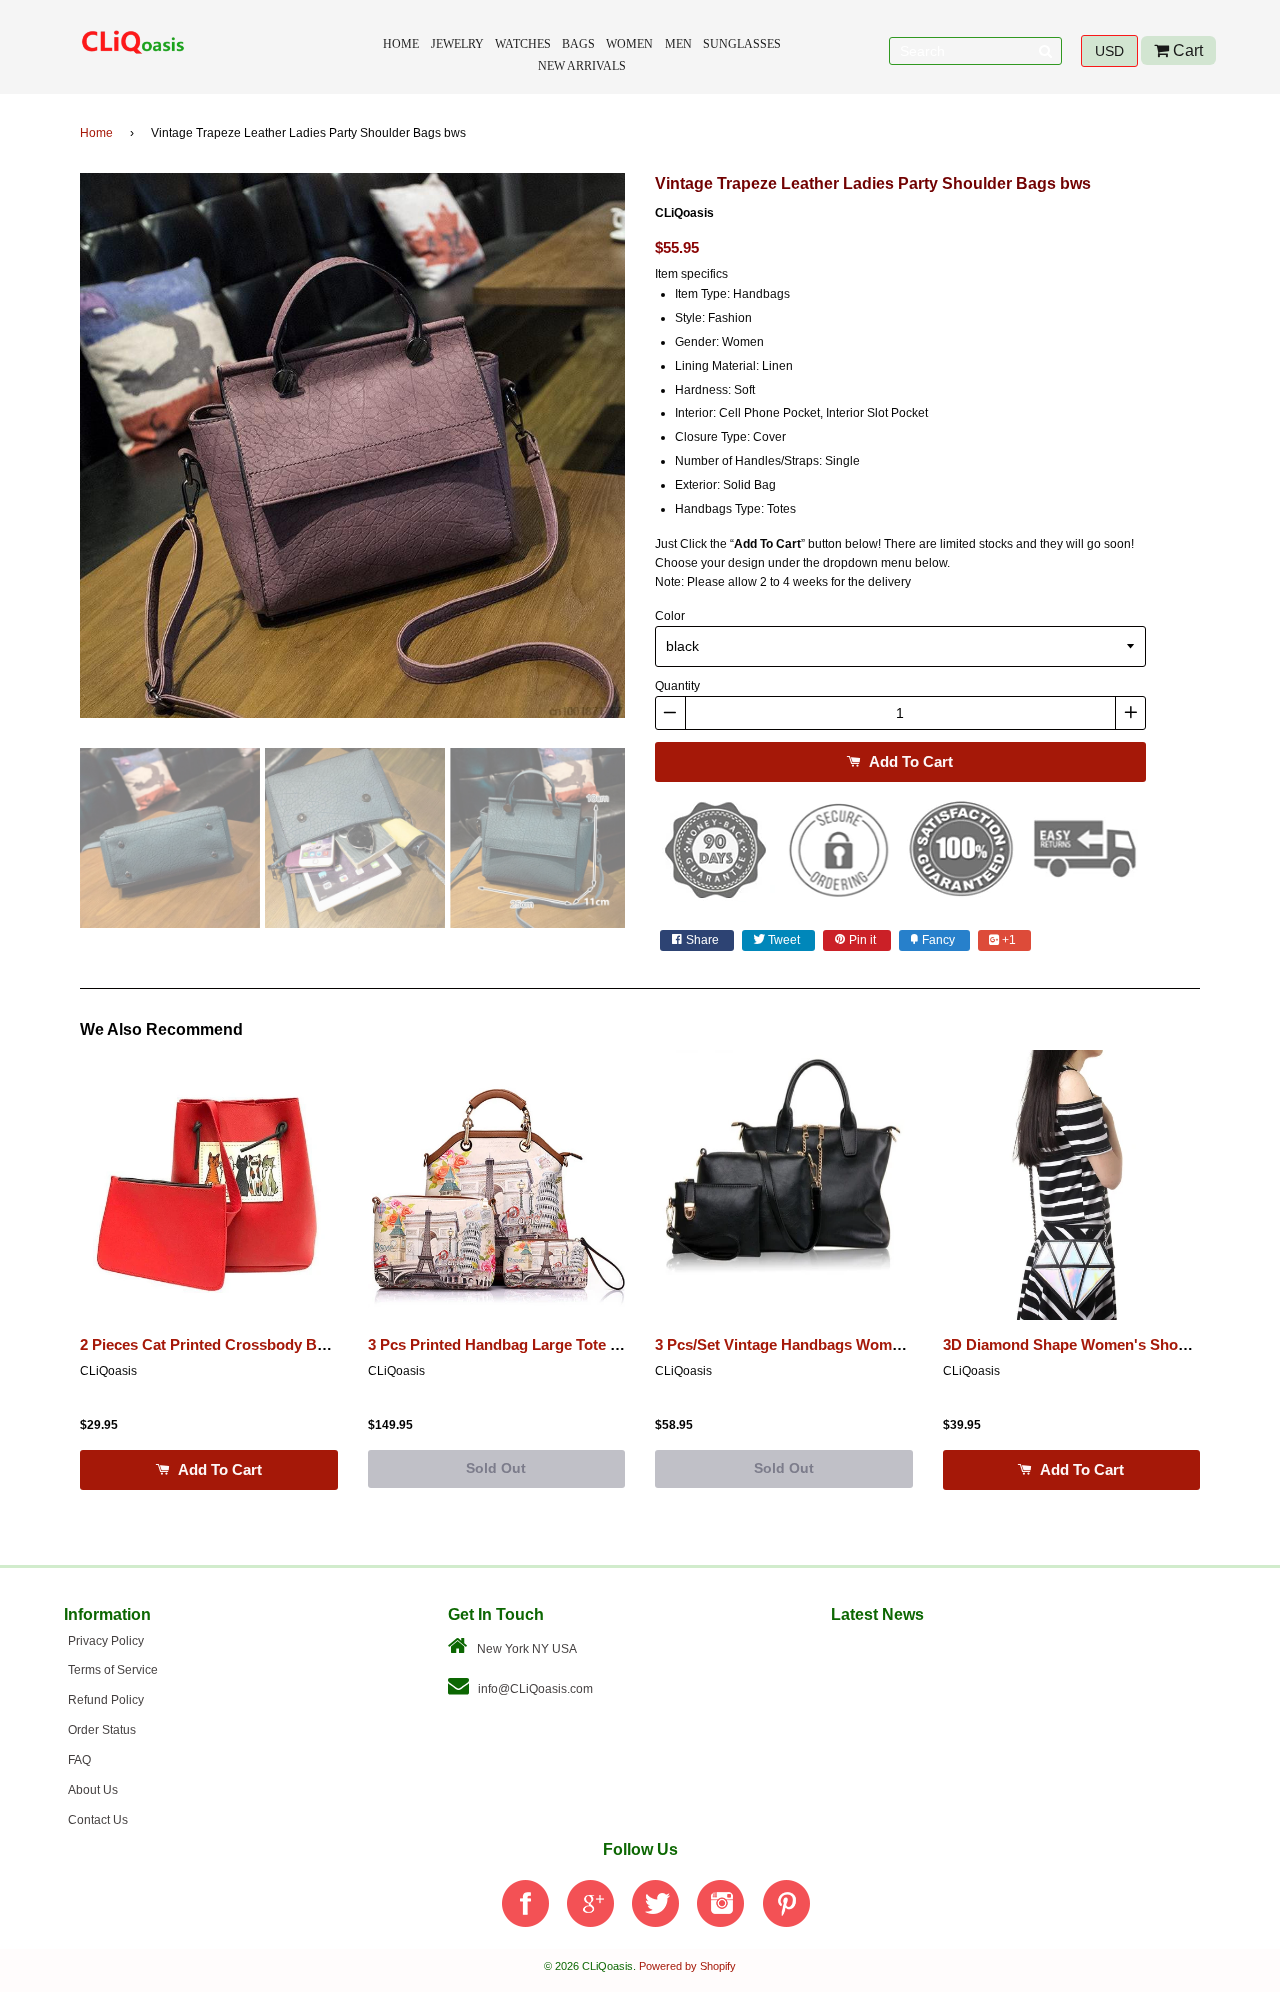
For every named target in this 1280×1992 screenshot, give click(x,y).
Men (678, 44)
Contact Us (98, 1820)
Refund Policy (106, 1700)
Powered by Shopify (687, 1966)
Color (670, 616)
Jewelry (457, 44)
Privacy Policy (106, 1641)
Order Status (102, 1730)
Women (629, 44)
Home (401, 44)
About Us (93, 1790)
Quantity (677, 686)
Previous (50, 453)
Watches (523, 44)
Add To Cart (909, 761)
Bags (578, 44)
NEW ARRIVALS (582, 66)
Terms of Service (113, 1670)
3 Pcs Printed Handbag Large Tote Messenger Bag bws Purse (582, 1345)
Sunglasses (742, 44)
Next (655, 453)
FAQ (79, 1760)
